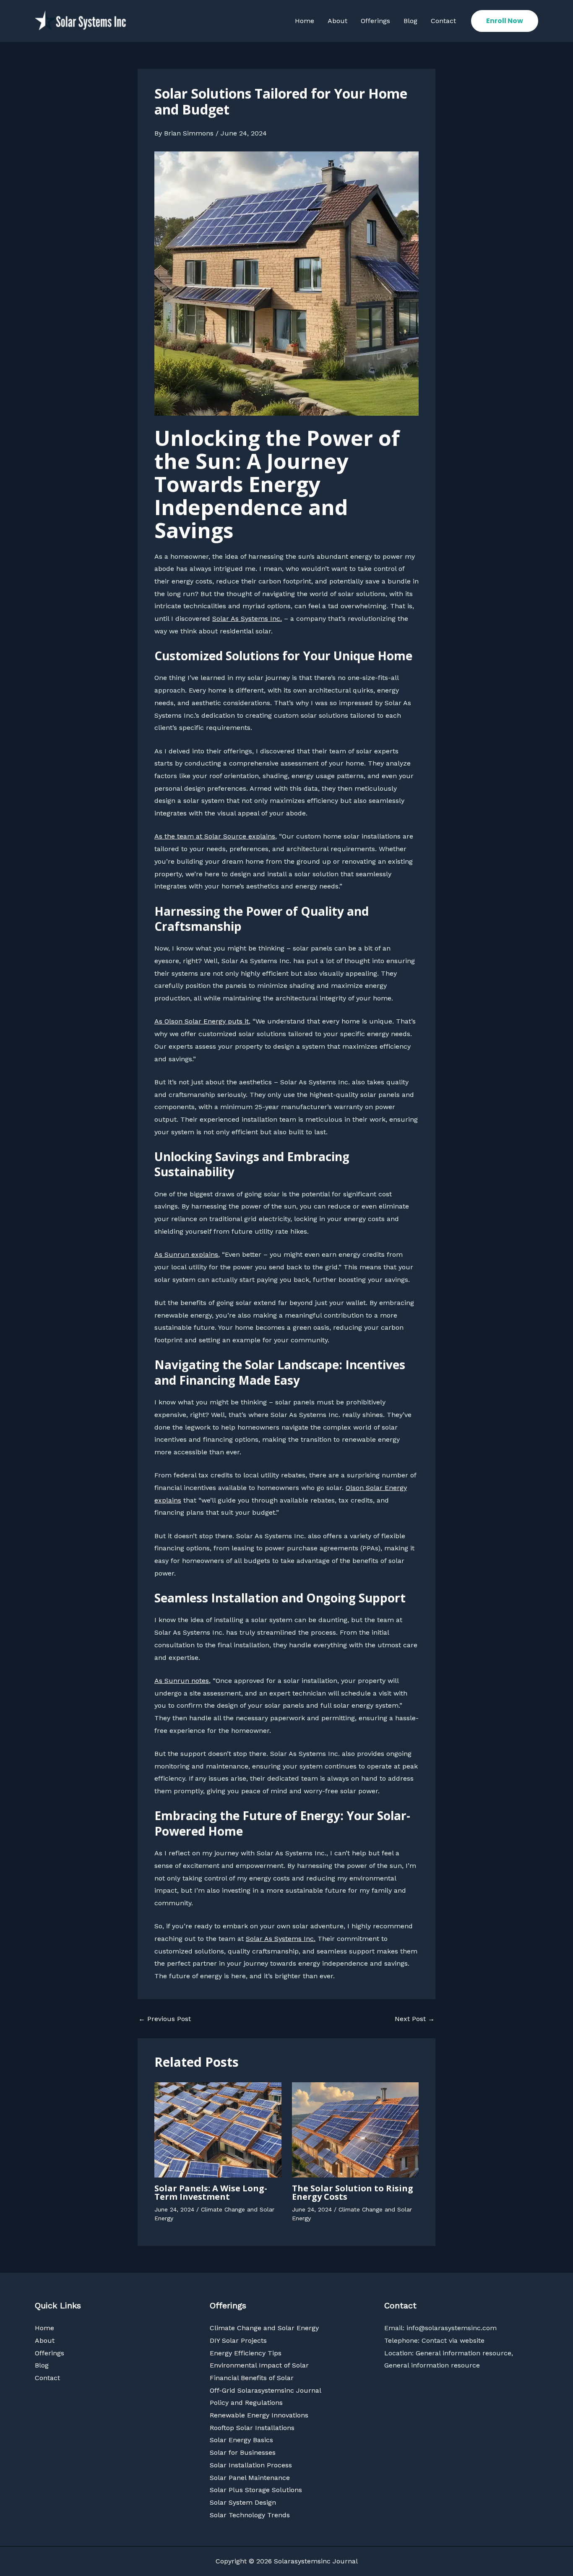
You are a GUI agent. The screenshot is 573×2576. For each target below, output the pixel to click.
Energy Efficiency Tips (246, 2353)
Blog (410, 21)
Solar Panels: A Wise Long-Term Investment (211, 2192)
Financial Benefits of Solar (252, 2378)
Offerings (375, 21)
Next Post (415, 2019)
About (337, 21)
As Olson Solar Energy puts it (202, 1021)
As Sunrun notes (182, 1681)
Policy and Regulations (246, 2403)
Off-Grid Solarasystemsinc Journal (266, 2390)
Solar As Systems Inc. (247, 619)
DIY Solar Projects (238, 2340)
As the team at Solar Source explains (215, 836)
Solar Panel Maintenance (250, 2478)
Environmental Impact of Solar (259, 2365)
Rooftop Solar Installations (252, 2428)
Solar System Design (243, 2502)
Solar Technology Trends (250, 2515)
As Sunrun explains (186, 1254)
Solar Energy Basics (241, 2440)
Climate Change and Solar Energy (264, 2328)
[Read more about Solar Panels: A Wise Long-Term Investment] (218, 2129)
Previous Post (165, 2019)
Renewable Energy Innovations (259, 2415)
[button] (505, 21)
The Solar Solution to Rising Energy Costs (353, 2192)
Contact (443, 21)
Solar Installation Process (251, 2465)
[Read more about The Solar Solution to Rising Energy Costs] (356, 2129)
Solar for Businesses (243, 2452)
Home (305, 21)
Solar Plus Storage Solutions (256, 2490)
